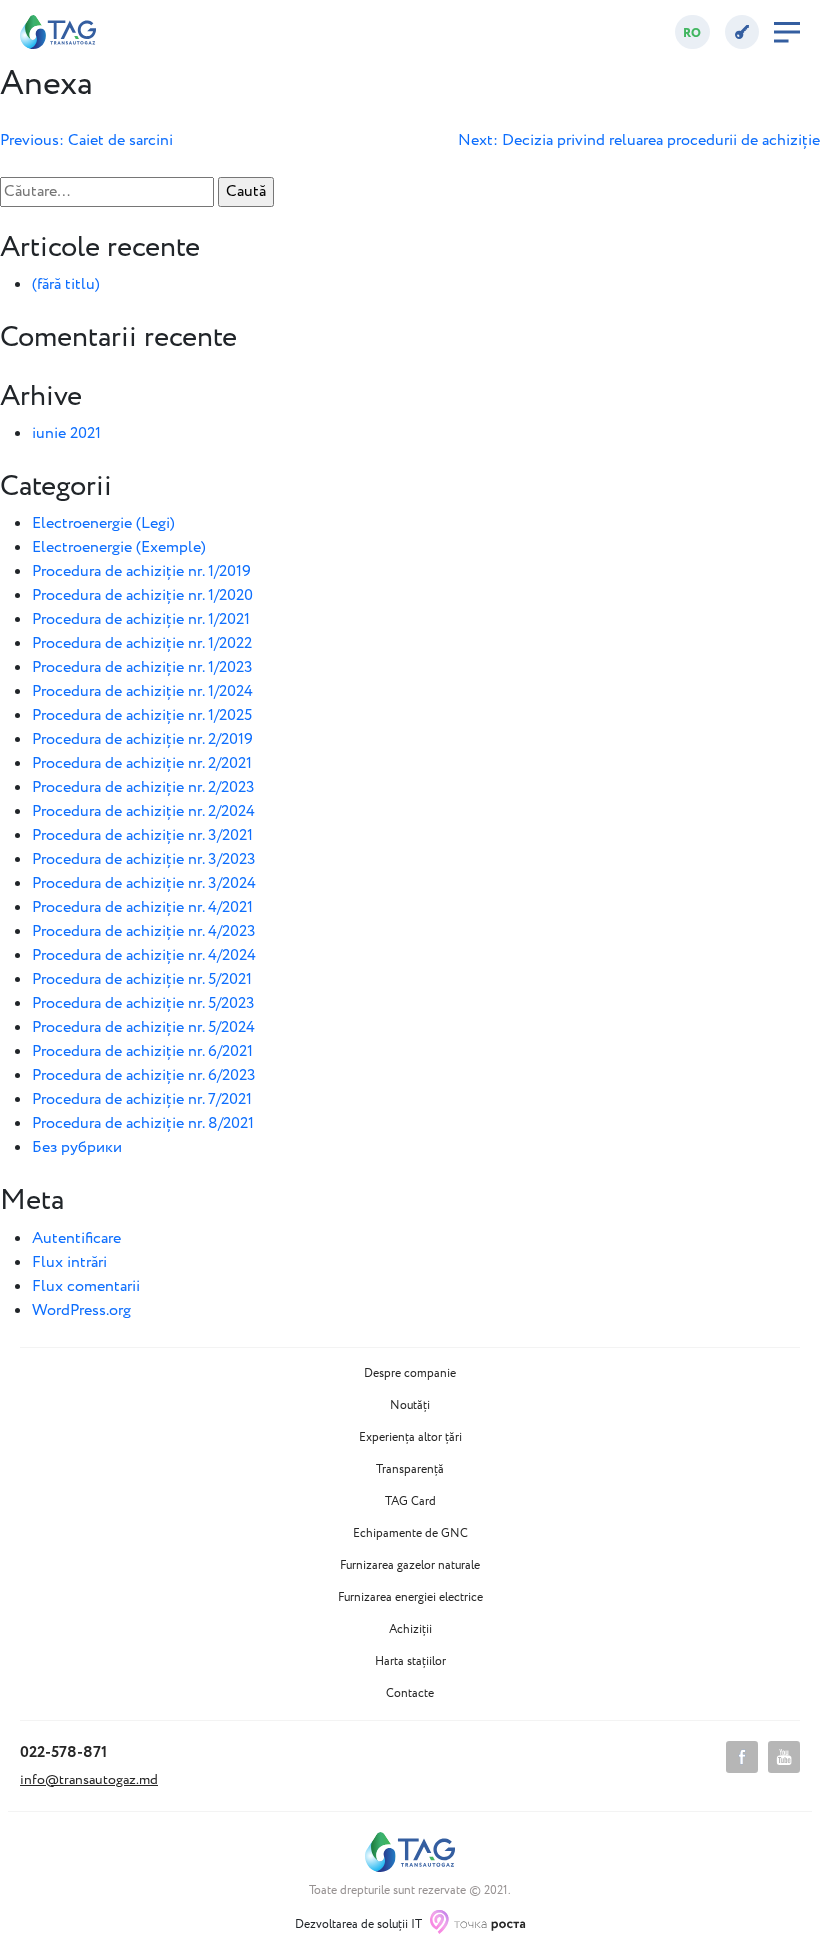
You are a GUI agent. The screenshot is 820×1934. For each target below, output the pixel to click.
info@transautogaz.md (89, 1780)
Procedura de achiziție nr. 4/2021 (142, 907)
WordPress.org (81, 1310)
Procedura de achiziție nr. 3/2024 (144, 883)
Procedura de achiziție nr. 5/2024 (143, 1027)
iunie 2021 (66, 433)
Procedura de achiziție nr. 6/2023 (144, 1075)
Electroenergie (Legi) (103, 523)
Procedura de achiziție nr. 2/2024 (143, 811)
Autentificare (76, 1238)
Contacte (410, 1694)
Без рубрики (77, 1147)
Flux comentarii (86, 1286)
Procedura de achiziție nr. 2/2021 (142, 763)
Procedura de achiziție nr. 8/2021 (143, 1123)
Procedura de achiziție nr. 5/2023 (143, 1003)
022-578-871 (63, 1752)
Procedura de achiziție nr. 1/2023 (142, 667)
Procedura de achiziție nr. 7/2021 (142, 1099)
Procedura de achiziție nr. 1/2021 (141, 619)
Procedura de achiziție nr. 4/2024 (144, 955)
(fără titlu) (66, 284)
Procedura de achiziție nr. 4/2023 (144, 931)
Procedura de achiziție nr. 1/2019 (141, 571)
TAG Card (410, 1502)
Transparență (410, 1470)
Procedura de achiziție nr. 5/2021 (142, 979)
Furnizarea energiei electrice (410, 1598)
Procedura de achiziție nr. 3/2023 (144, 859)
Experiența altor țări (410, 1438)
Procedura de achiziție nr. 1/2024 (142, 691)
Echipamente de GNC (410, 1534)
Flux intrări (69, 1262)
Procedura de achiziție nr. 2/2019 (142, 739)
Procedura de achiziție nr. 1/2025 (142, 715)
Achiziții (410, 1630)
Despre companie (410, 1374)
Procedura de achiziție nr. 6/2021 (142, 1051)
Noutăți (410, 1406)
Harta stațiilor (410, 1662)
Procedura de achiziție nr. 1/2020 (142, 595)
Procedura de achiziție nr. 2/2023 (143, 787)
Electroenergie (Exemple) (119, 547)
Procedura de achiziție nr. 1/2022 (142, 643)
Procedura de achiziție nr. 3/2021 (142, 835)
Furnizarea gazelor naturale (410, 1566)
